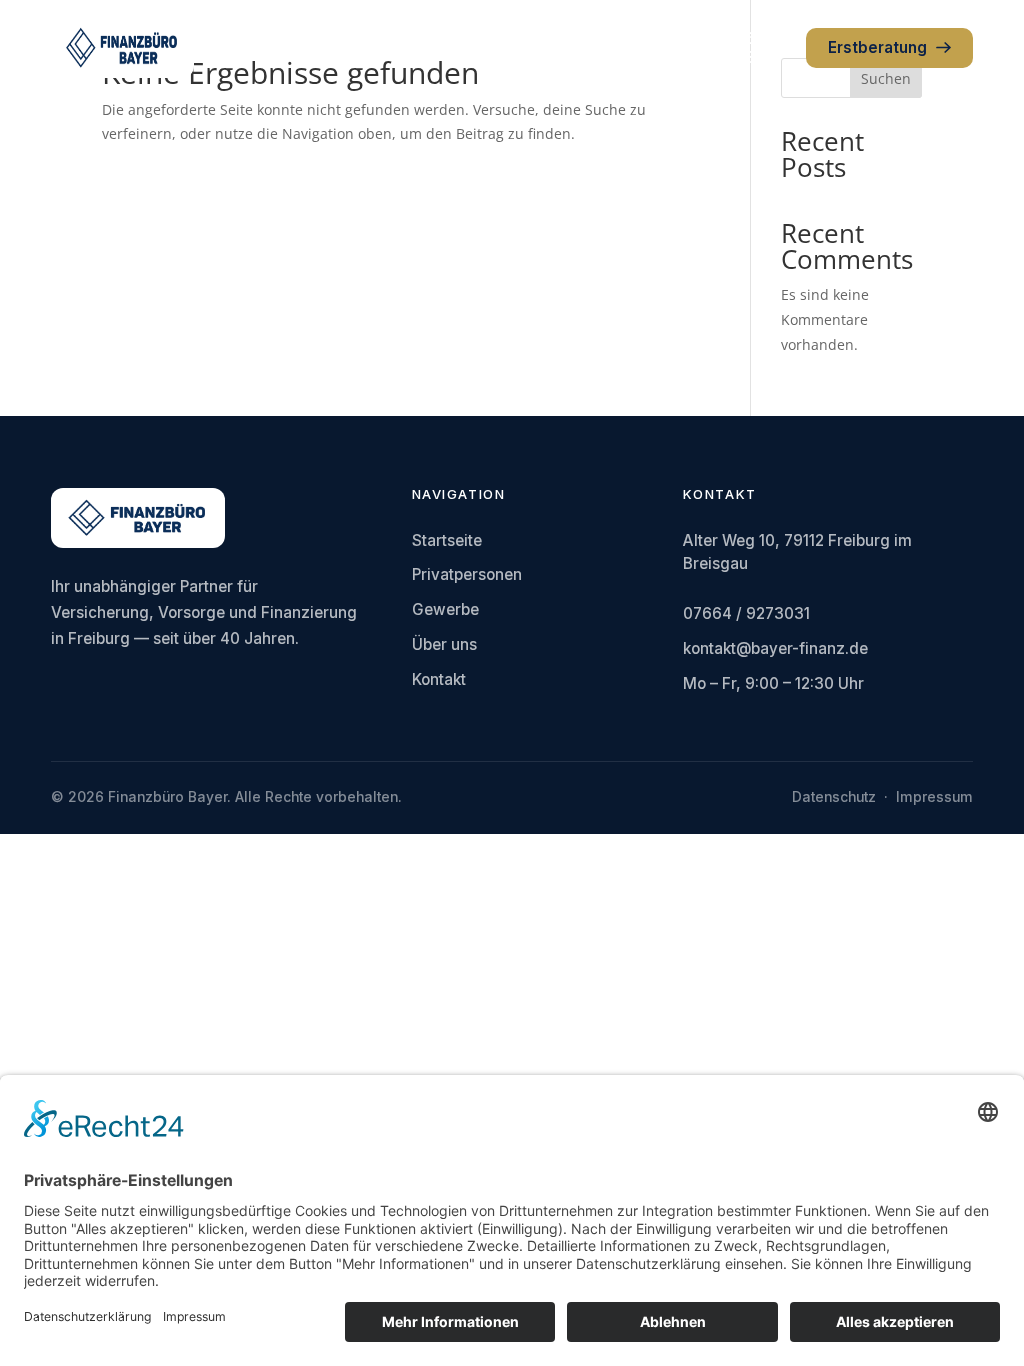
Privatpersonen (467, 574)
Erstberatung (877, 47)
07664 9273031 (748, 48)
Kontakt (439, 679)
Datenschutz (834, 797)
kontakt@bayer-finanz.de (775, 648)
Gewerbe (445, 609)
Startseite (447, 540)
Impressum (934, 797)
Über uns (444, 644)
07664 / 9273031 (746, 613)
